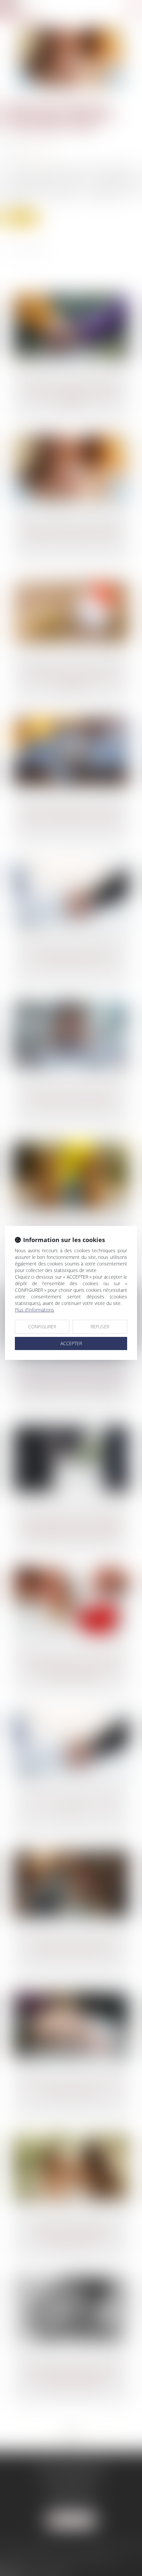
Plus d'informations (35, 1310)
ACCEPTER (71, 1343)
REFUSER (100, 1327)
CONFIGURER (42, 1327)
